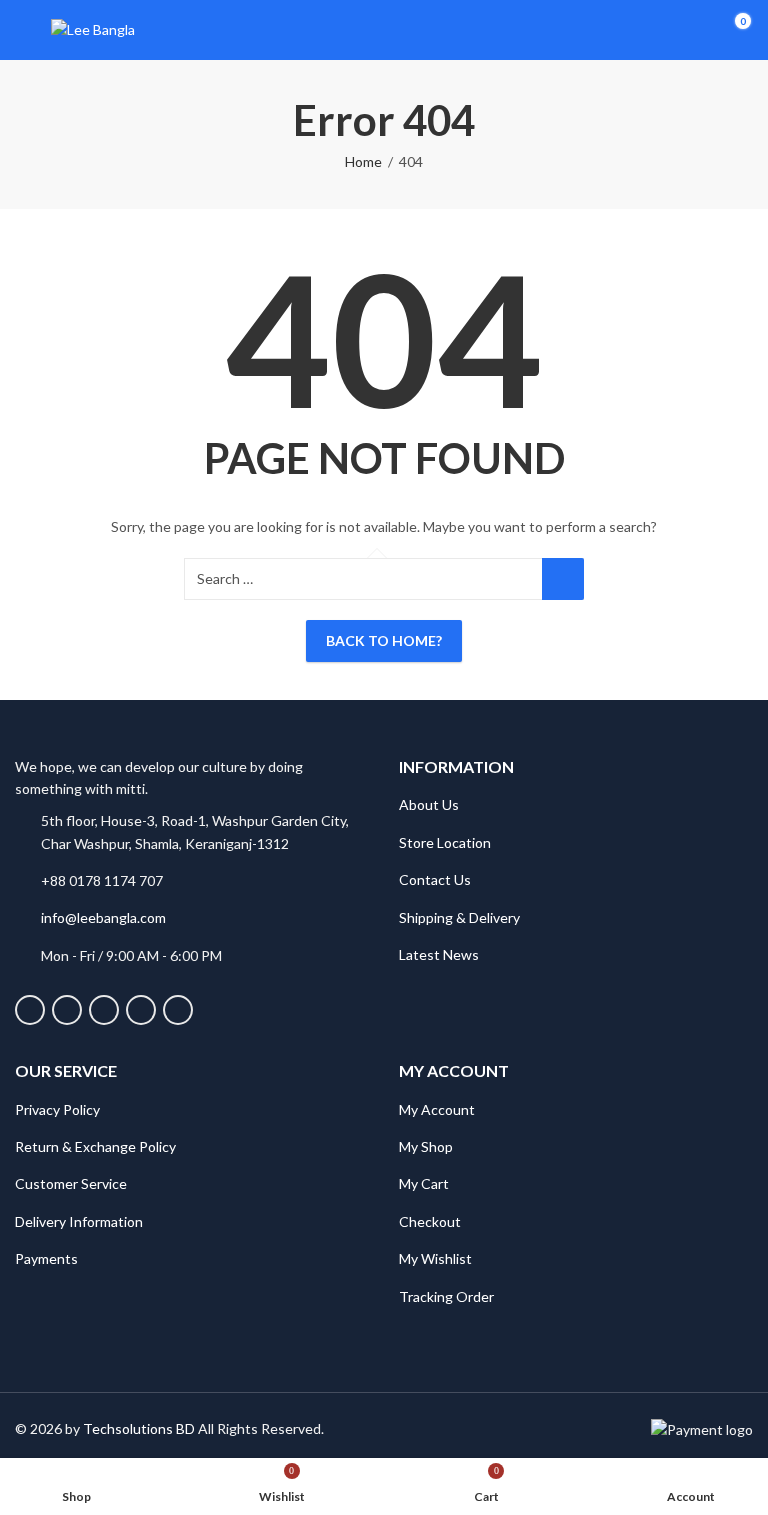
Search (563, 579)
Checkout (430, 1221)
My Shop (426, 1146)
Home (363, 161)
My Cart (424, 1183)
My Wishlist (435, 1258)
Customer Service (71, 1183)
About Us (429, 804)
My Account (437, 1109)
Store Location (445, 842)
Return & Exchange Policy (95, 1146)
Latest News (439, 954)
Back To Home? (384, 640)
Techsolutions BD (139, 1428)
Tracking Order (446, 1296)
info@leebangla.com (103, 917)
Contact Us (435, 879)
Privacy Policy (57, 1109)
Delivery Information (79, 1221)
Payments (46, 1258)
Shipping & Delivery (459, 917)
